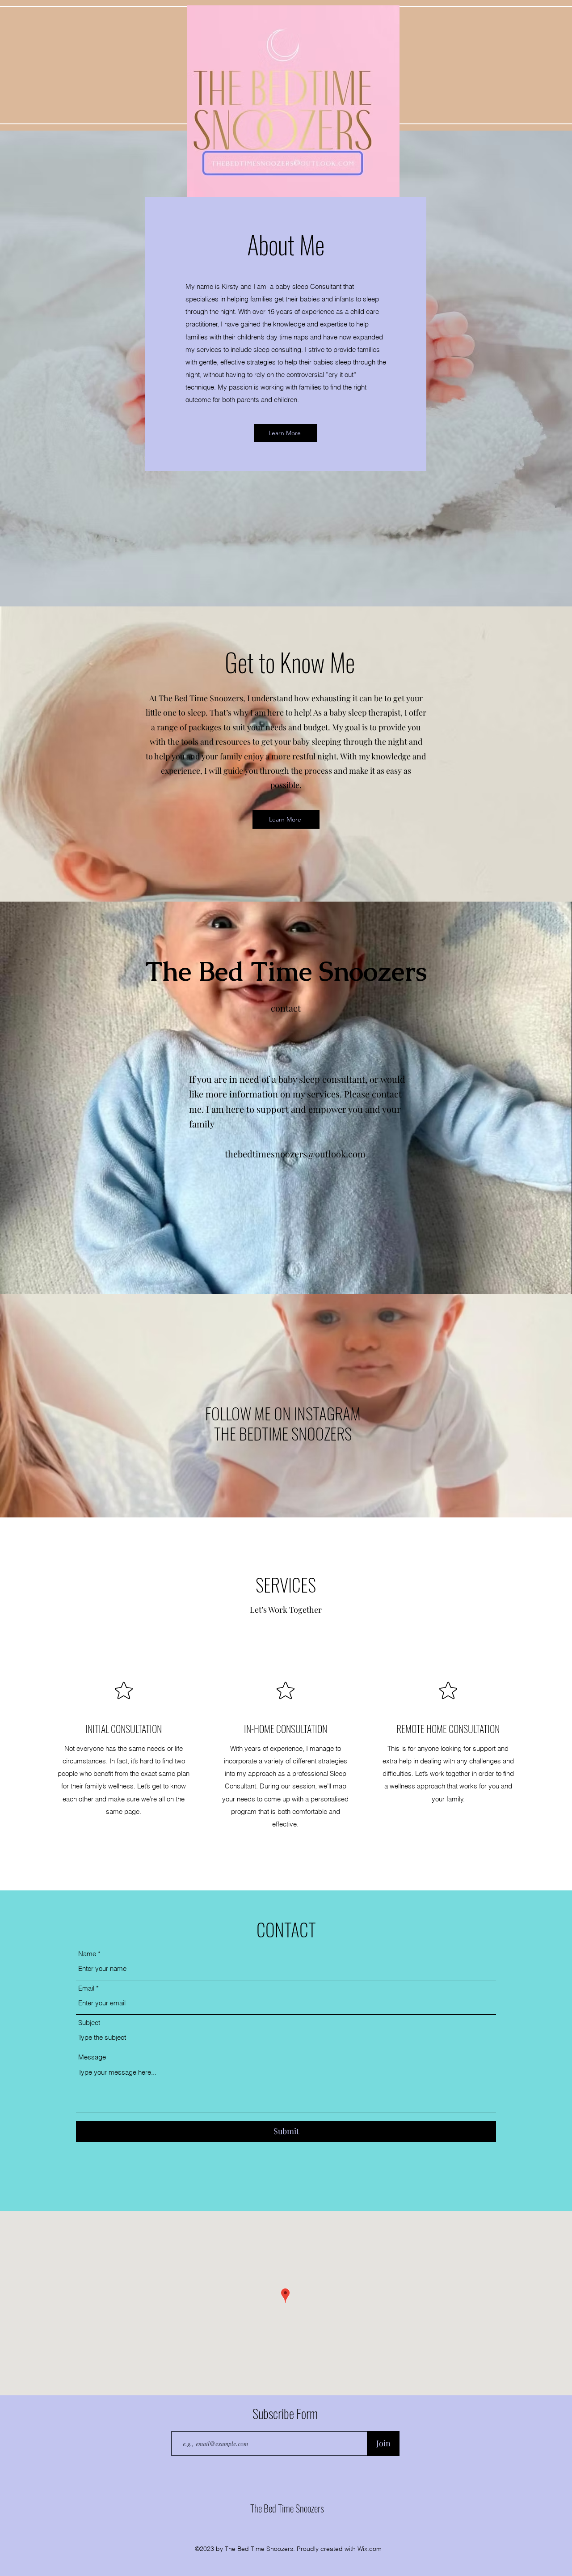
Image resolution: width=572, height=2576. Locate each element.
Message (92, 2057)
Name (87, 1954)
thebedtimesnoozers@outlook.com (295, 1154)
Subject (89, 2023)
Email (86, 1988)
